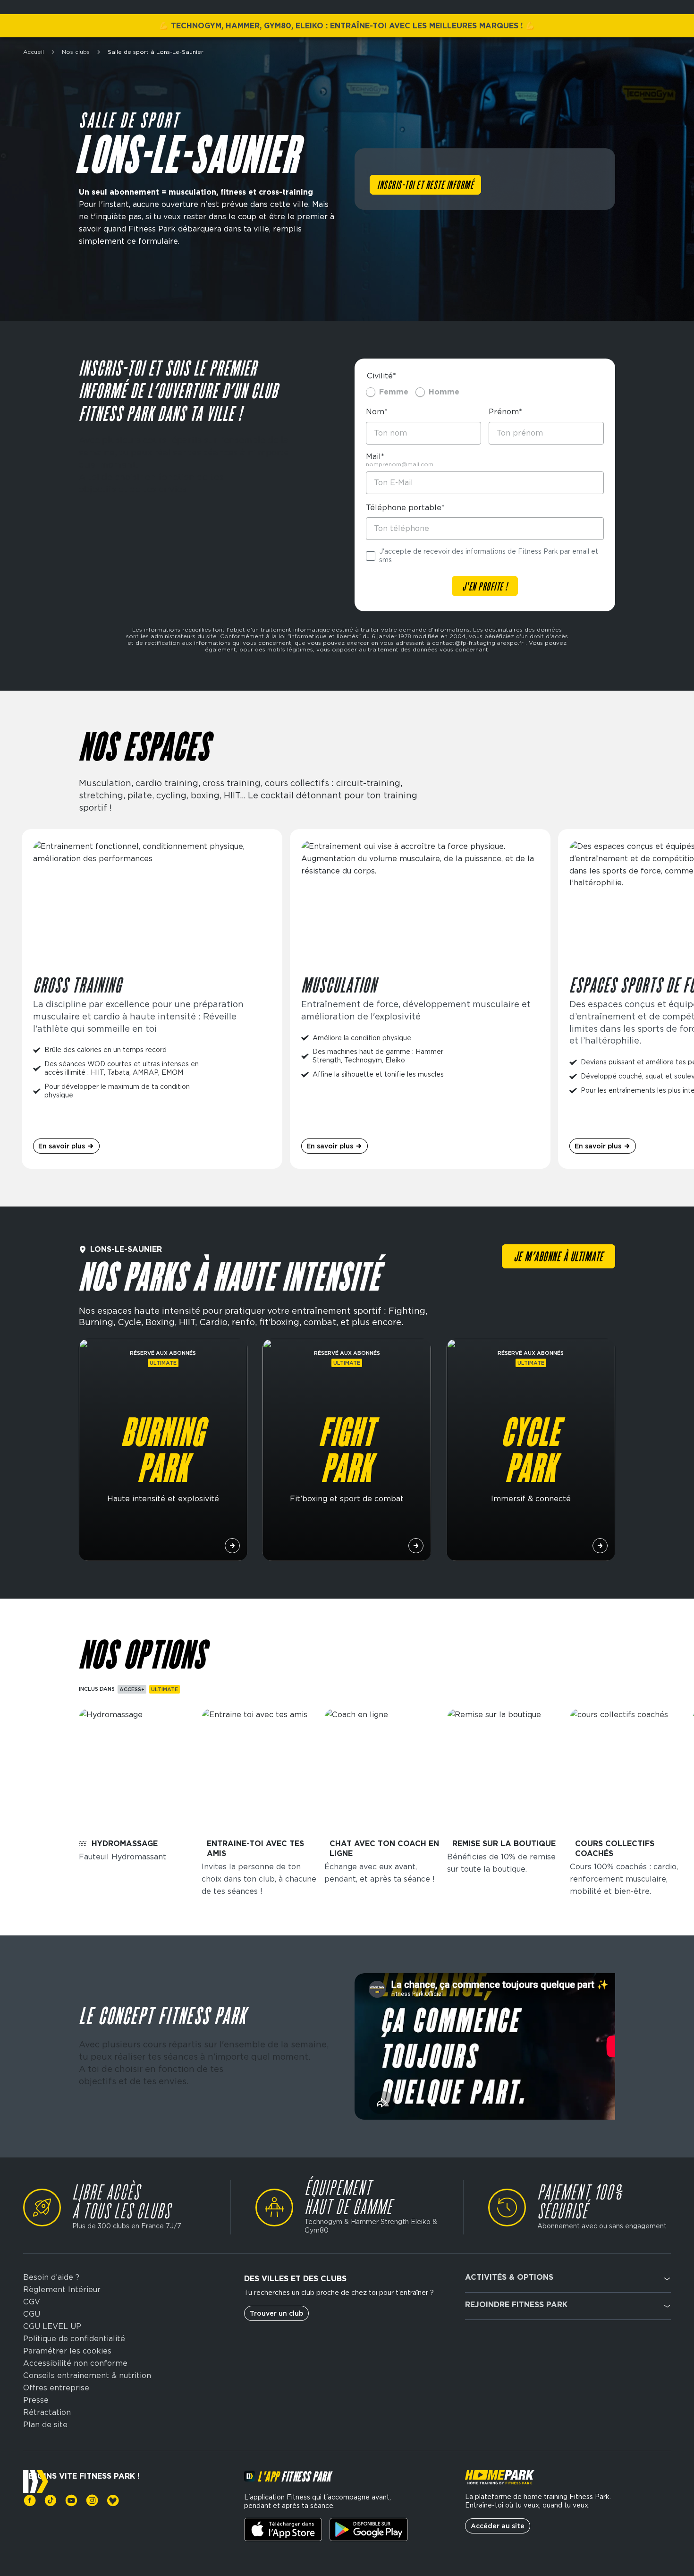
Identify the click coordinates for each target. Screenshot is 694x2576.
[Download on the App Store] (283, 2529)
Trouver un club (276, 2313)
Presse (36, 2400)
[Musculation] (420, 999)
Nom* (377, 412)
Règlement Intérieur (62, 2290)
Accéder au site (498, 2526)
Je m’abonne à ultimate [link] (559, 1258)
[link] (30, 2500)
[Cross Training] (152, 999)
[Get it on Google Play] (368, 2529)
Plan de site (45, 2425)
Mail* (375, 457)
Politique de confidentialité (74, 2339)
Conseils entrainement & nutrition (87, 2376)
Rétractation (47, 2413)
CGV (32, 2302)
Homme (444, 392)
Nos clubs (76, 52)
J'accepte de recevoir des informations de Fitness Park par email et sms (489, 556)
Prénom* (505, 412)
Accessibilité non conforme (75, 2363)
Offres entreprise (56, 2388)
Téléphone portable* (405, 508)
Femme (394, 392)
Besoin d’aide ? (51, 2277)
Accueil (34, 52)
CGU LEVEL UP (52, 2327)
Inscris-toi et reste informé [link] (425, 186)
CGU (32, 2314)
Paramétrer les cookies (67, 2351)
